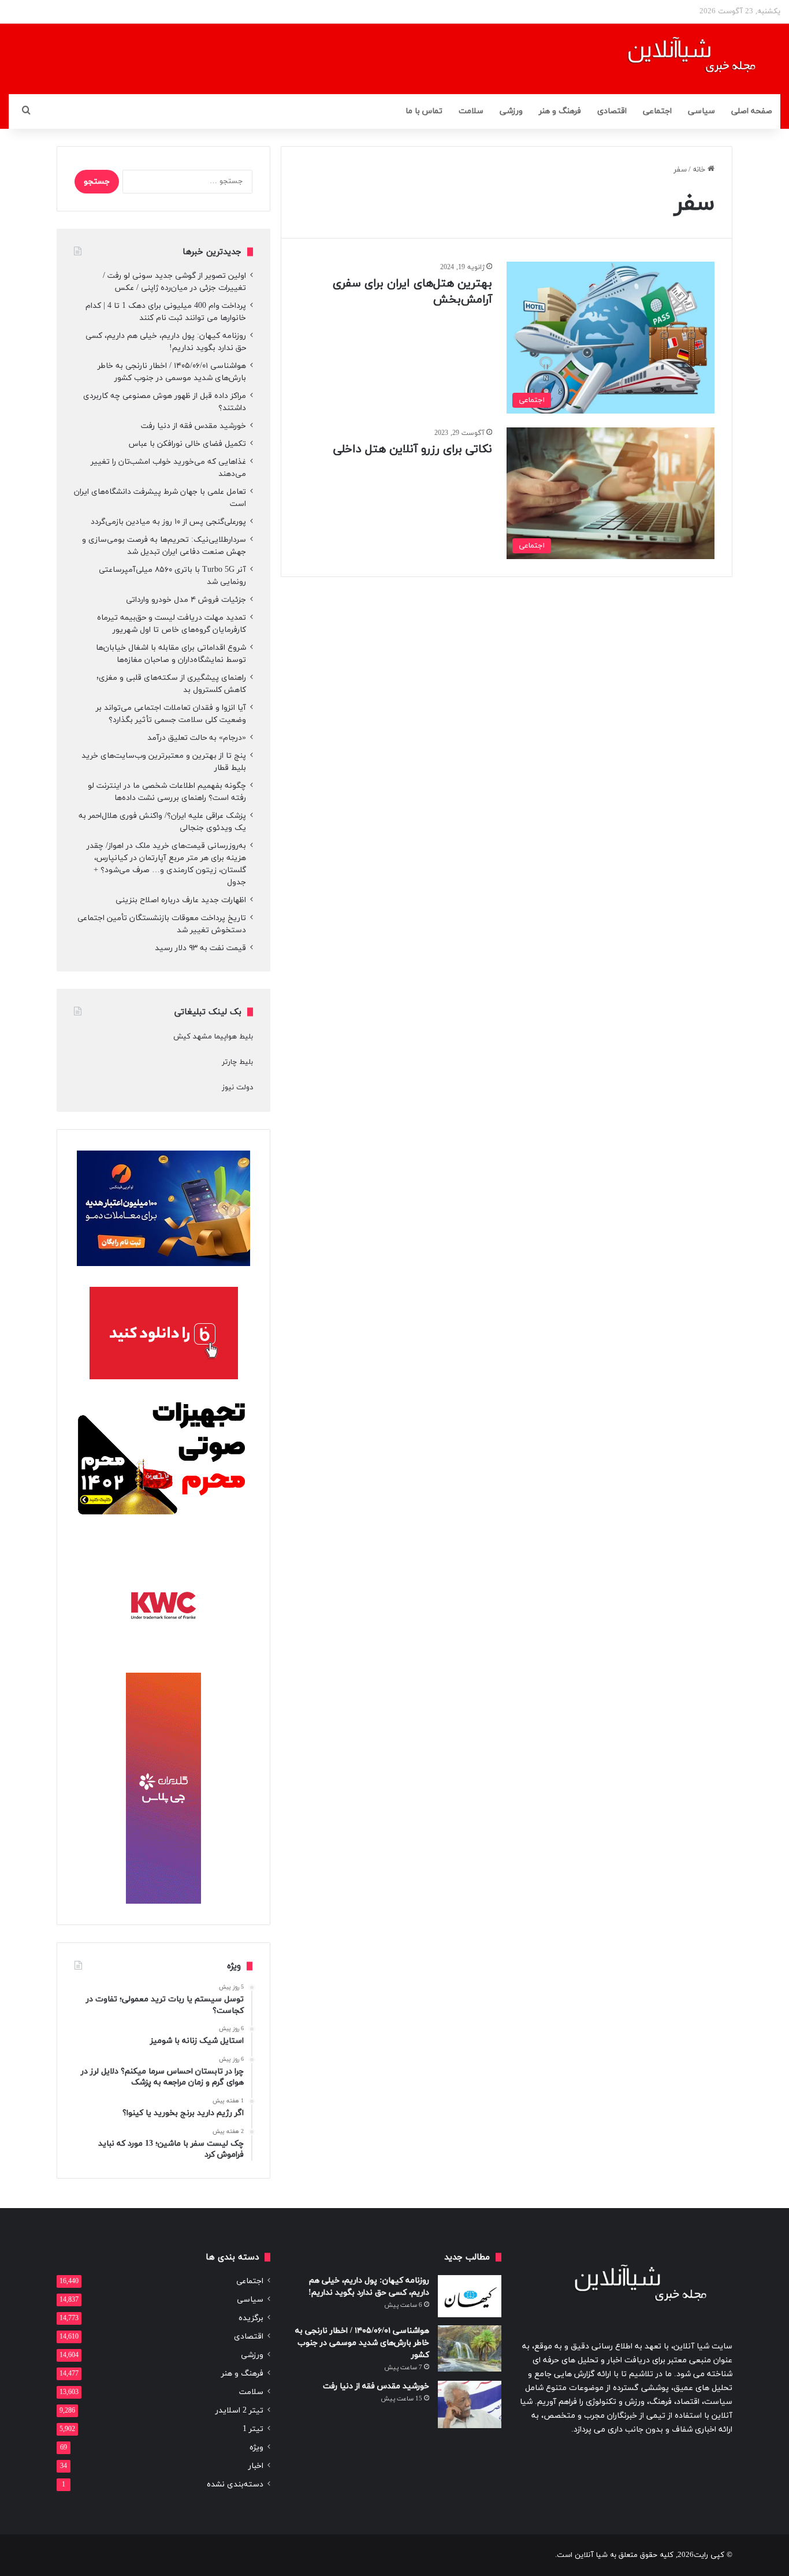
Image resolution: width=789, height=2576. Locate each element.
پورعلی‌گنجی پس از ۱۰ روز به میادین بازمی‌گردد (168, 522)
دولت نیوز (237, 1088)
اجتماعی (657, 111)
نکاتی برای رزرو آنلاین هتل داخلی (413, 449)
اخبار (256, 2466)
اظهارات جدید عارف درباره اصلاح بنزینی (181, 900)
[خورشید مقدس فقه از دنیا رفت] (470, 2405)
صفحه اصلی (752, 111)
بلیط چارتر (237, 1062)
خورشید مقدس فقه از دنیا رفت (193, 426)
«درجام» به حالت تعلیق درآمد (197, 738)
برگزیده (251, 2318)
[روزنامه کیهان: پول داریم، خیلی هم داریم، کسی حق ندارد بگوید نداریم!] (470, 2296)
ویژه (256, 2447)
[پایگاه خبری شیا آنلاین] (677, 59)
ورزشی (511, 111)
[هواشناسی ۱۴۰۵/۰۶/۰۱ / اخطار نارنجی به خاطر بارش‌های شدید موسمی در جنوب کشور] (470, 2348)
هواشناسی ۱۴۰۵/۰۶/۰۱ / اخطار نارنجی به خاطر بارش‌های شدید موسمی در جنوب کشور (362, 2343)
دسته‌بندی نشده (235, 2484)
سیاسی (701, 111)
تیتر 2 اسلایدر (239, 2411)
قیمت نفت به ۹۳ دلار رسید (200, 948)
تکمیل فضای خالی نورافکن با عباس (187, 444)
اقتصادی (612, 111)
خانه (700, 170)
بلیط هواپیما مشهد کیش (213, 1037)
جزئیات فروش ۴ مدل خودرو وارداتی (186, 600)
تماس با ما (424, 111)
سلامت (471, 111)
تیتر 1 (253, 2429)
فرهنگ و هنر (560, 111)
